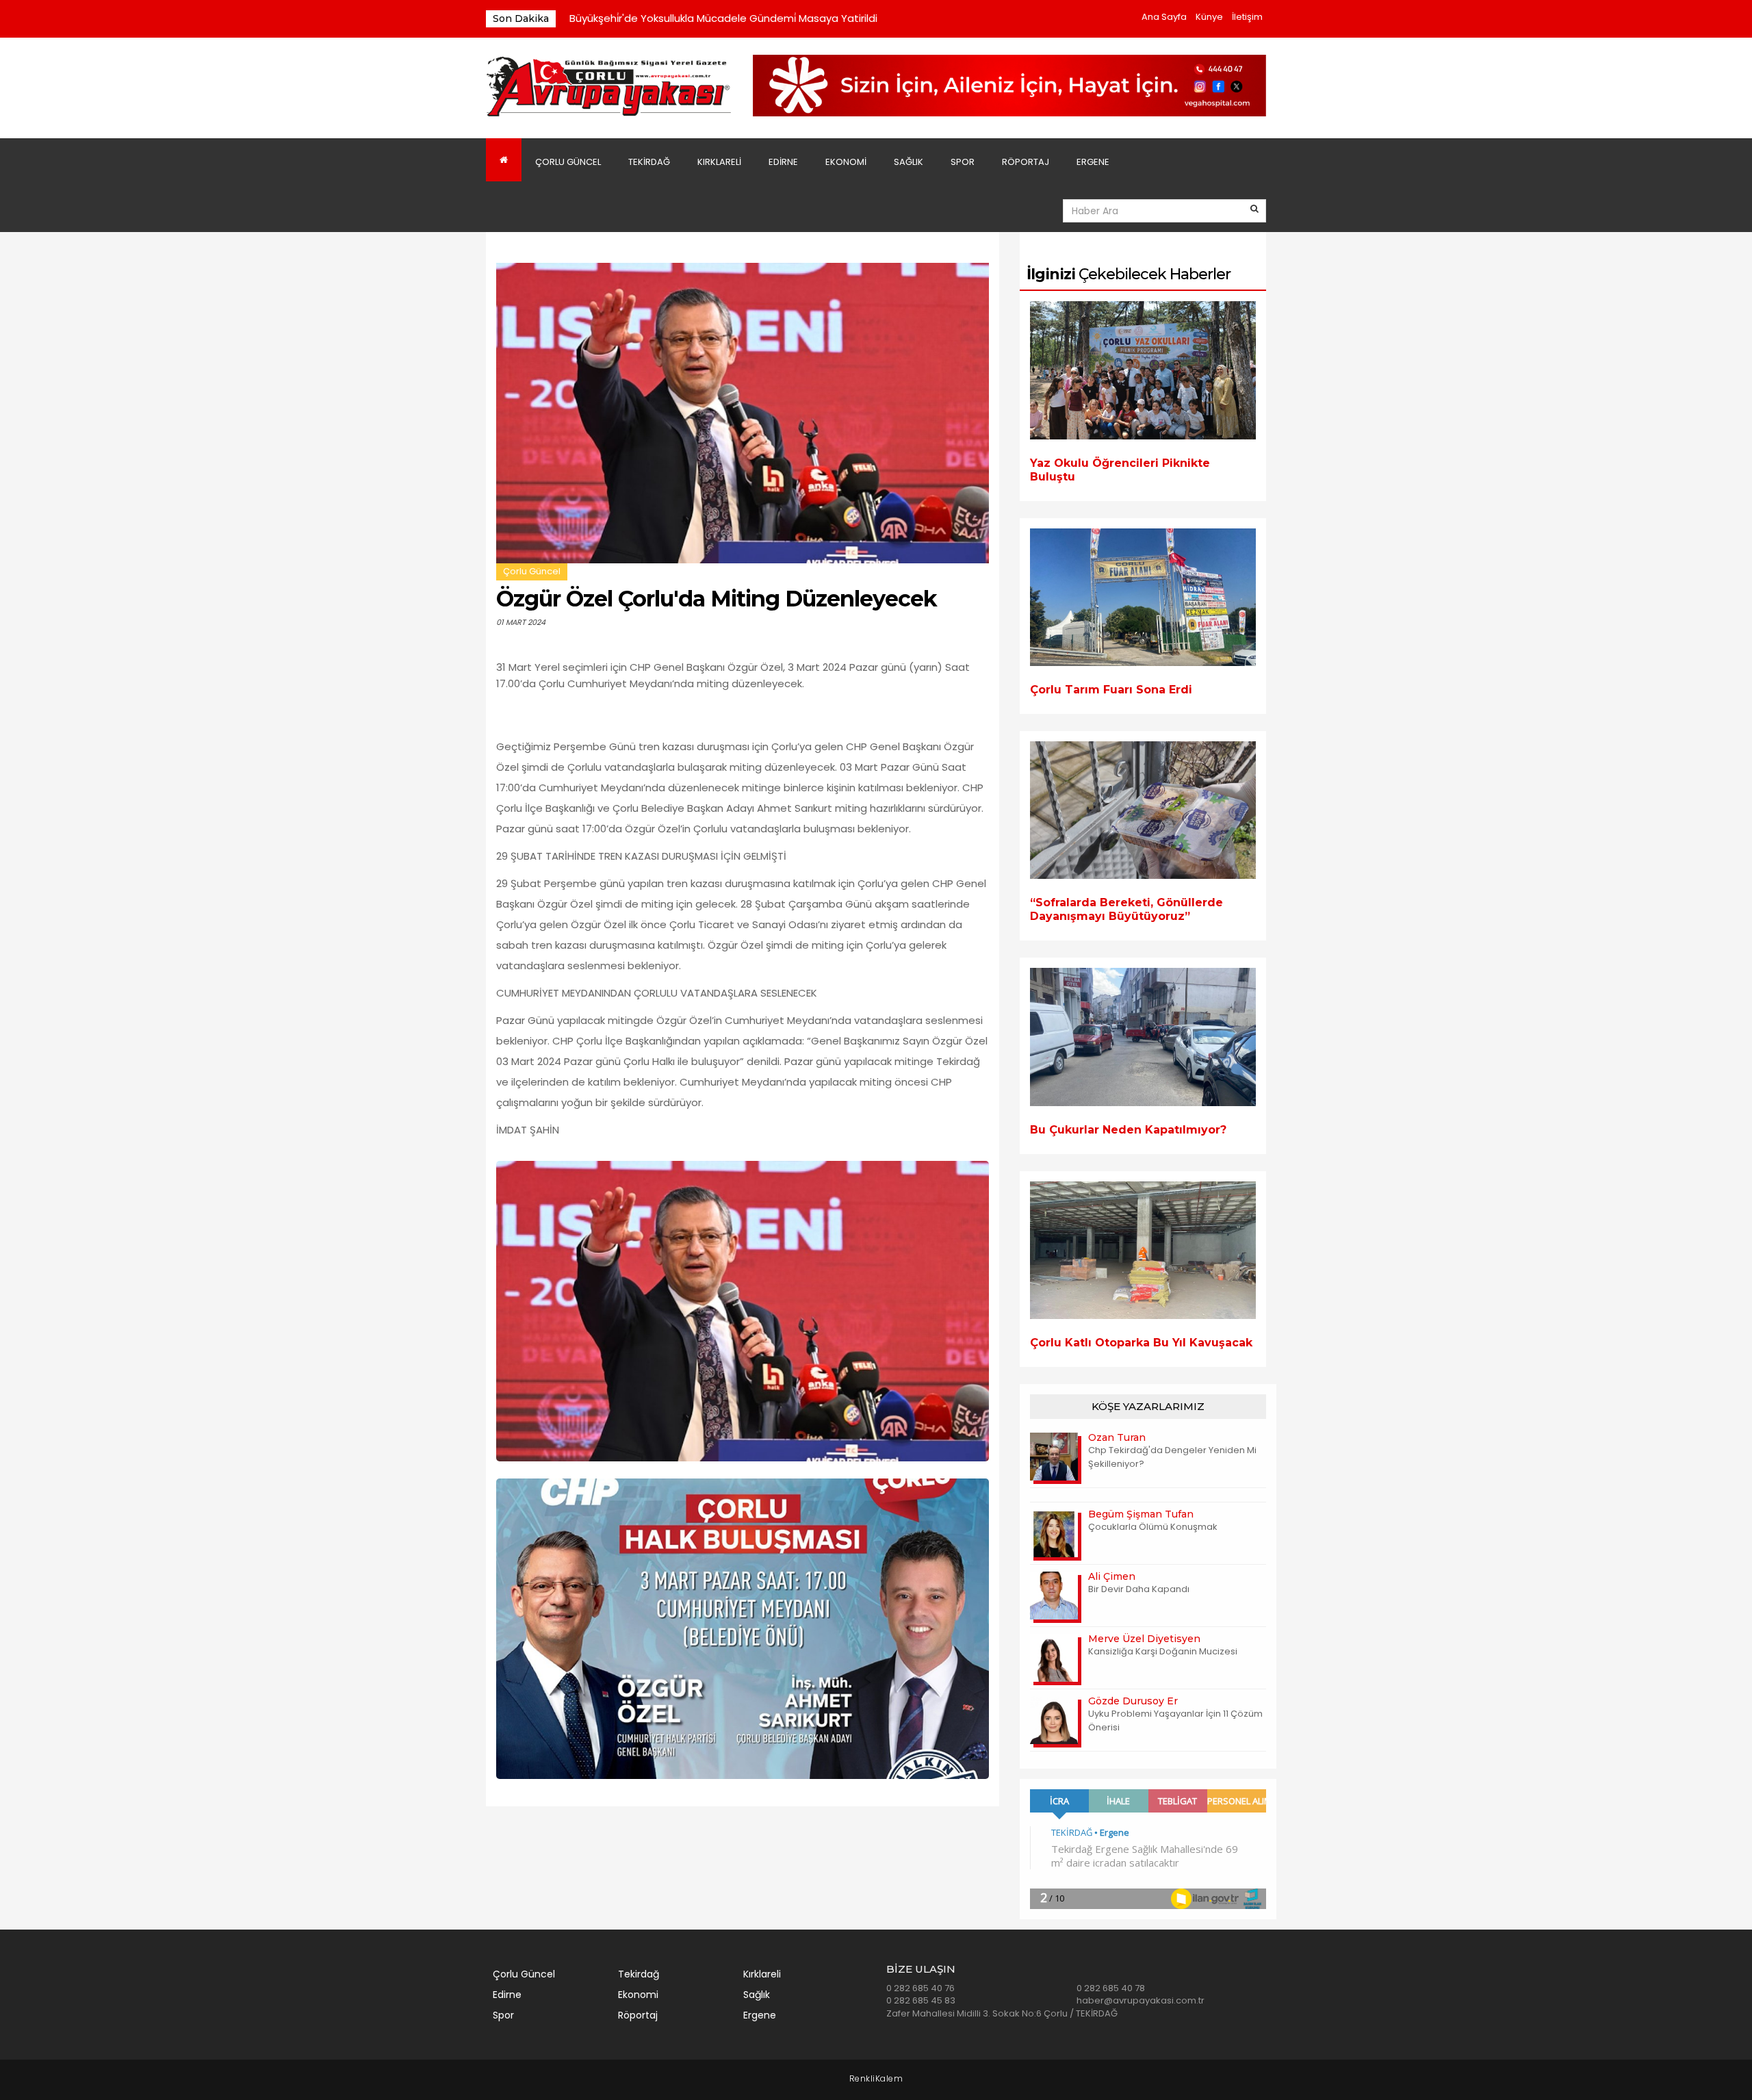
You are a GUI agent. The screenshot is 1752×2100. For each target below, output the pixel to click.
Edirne (783, 162)
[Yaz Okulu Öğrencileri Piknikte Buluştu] (1143, 370)
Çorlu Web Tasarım (876, 2079)
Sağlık (909, 162)
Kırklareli (719, 162)
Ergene (1093, 162)
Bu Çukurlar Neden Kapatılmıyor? (1128, 1130)
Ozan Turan (1117, 1437)
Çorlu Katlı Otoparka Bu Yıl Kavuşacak (1141, 1343)
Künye (1209, 17)
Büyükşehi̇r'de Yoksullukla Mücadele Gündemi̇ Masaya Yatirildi (723, 18)
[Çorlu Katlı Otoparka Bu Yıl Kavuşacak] (1143, 1250)
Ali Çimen (1112, 1576)
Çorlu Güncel (568, 162)
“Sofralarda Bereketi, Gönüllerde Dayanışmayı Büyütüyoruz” (1126, 909)
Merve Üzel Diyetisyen (1144, 1639)
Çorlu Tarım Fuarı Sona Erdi (1111, 690)
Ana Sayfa (1164, 17)
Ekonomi (846, 162)
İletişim (1247, 17)
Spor (963, 162)
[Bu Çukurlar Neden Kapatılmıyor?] (1143, 1037)
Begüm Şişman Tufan (1141, 1514)
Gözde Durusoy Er (1133, 1701)
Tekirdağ (649, 162)
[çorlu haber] (609, 87)
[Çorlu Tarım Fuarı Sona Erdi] (1143, 597)
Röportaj (1026, 162)
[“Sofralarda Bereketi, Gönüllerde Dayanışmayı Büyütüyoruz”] (1143, 810)
